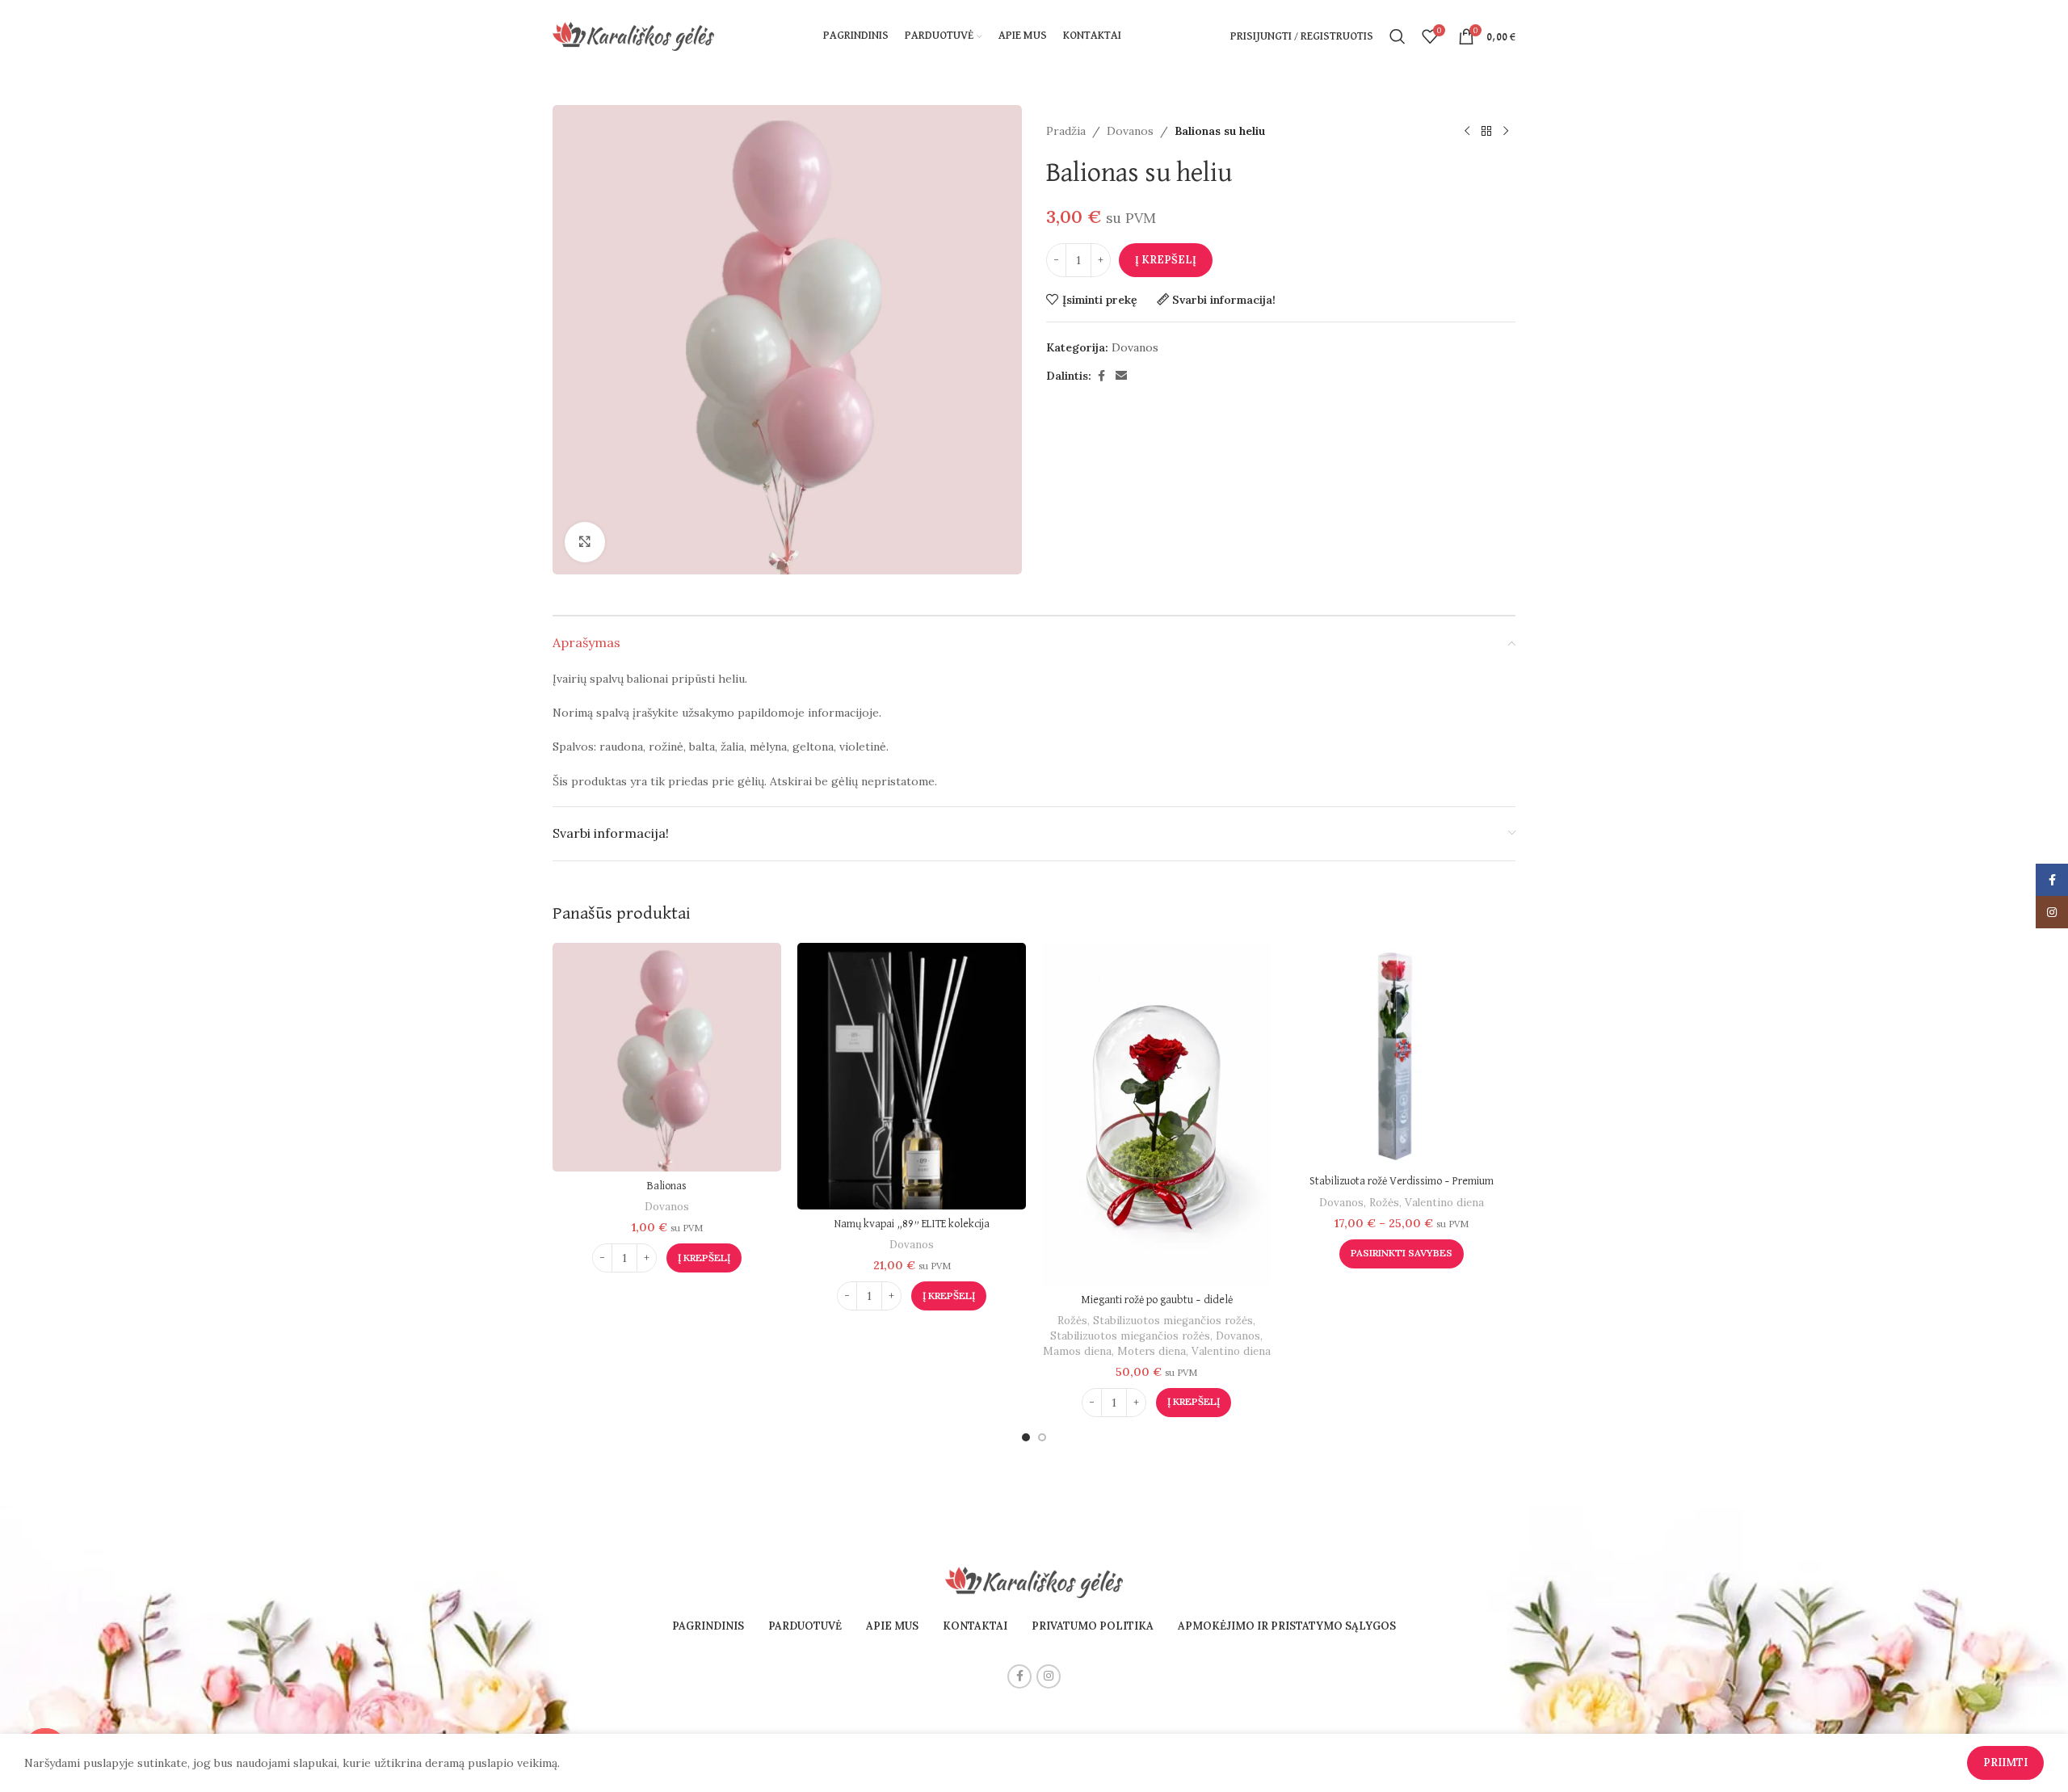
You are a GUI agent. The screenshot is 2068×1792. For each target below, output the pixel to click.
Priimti (2005, 1763)
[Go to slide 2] (1042, 1437)
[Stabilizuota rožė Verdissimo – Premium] (1401, 1055)
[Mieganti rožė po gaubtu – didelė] (1156, 1115)
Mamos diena (1077, 1351)
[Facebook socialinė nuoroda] (1101, 376)
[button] (704, 1258)
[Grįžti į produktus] (1486, 131)
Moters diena (1152, 1351)
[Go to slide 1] (1026, 1437)
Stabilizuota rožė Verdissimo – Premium (1402, 1181)
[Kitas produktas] (1506, 131)
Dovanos (1130, 131)
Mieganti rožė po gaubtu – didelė (1157, 1300)
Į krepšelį (1166, 260)
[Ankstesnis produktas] (1467, 131)
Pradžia (1066, 131)
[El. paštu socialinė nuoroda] (1121, 376)
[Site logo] (633, 36)
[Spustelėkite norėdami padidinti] (585, 542)
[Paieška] (1398, 36)
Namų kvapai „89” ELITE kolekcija (912, 1224)
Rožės (1072, 1321)
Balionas (667, 1186)
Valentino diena (1231, 1351)
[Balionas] (667, 1057)
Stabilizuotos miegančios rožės (1173, 1321)
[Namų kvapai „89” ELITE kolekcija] (912, 1076)
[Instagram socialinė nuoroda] (1049, 1676)
